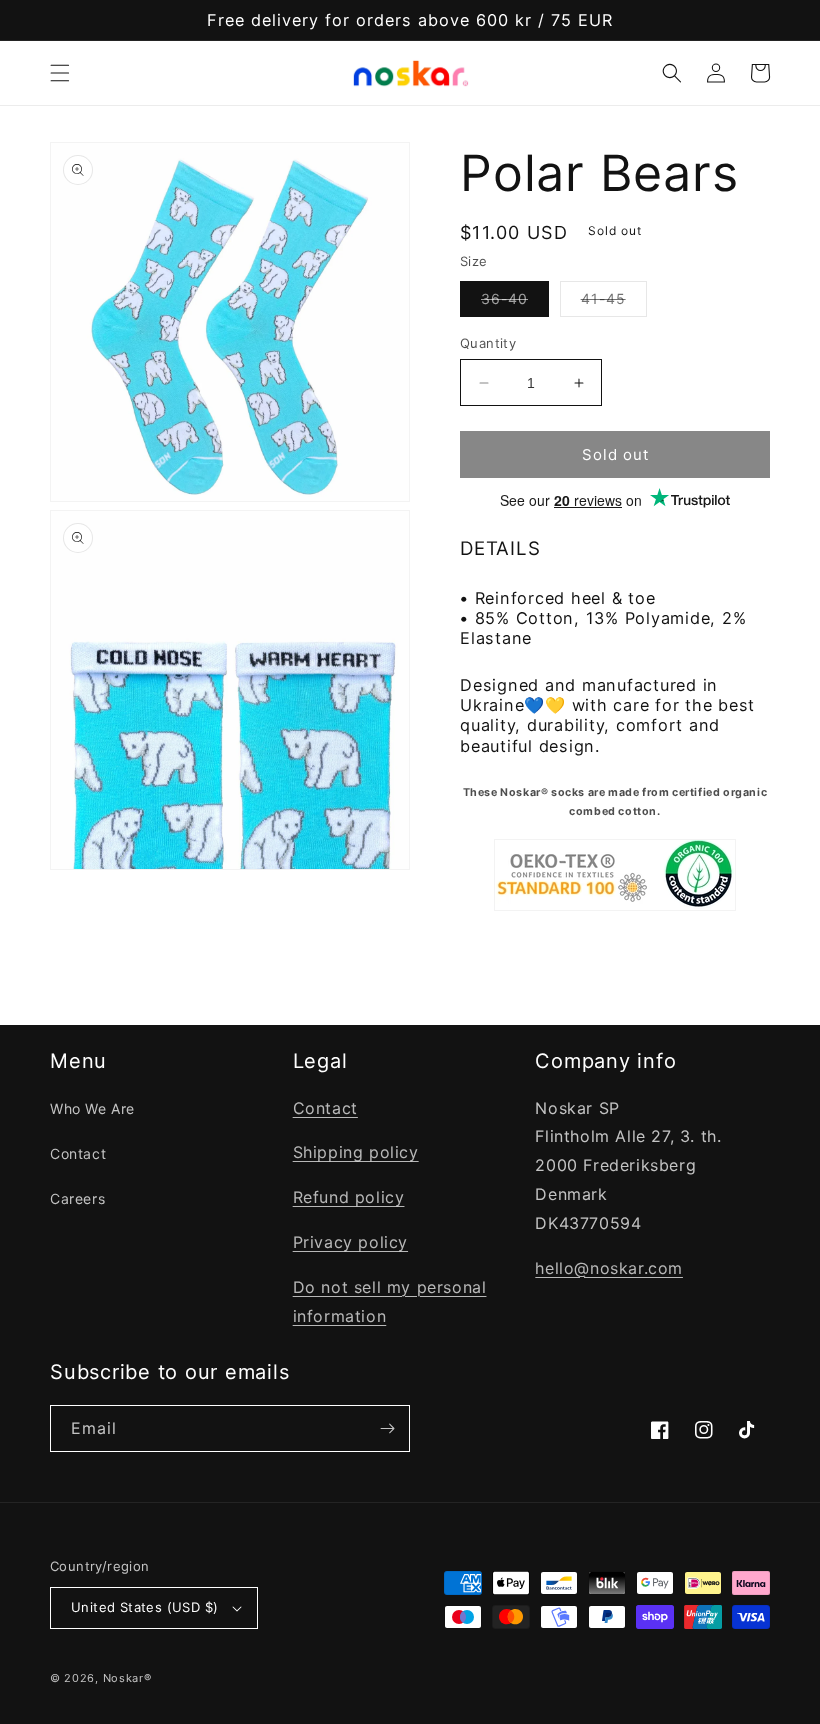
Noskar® (127, 1678)
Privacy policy (350, 1242)
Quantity (488, 343)
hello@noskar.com (609, 1268)
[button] (60, 73)
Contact (78, 1153)
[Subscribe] (387, 1428)
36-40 (515, 303)
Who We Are (92, 1108)
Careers (77, 1198)
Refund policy (349, 1197)
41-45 (614, 303)
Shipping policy (356, 1152)
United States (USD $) (144, 1607)
